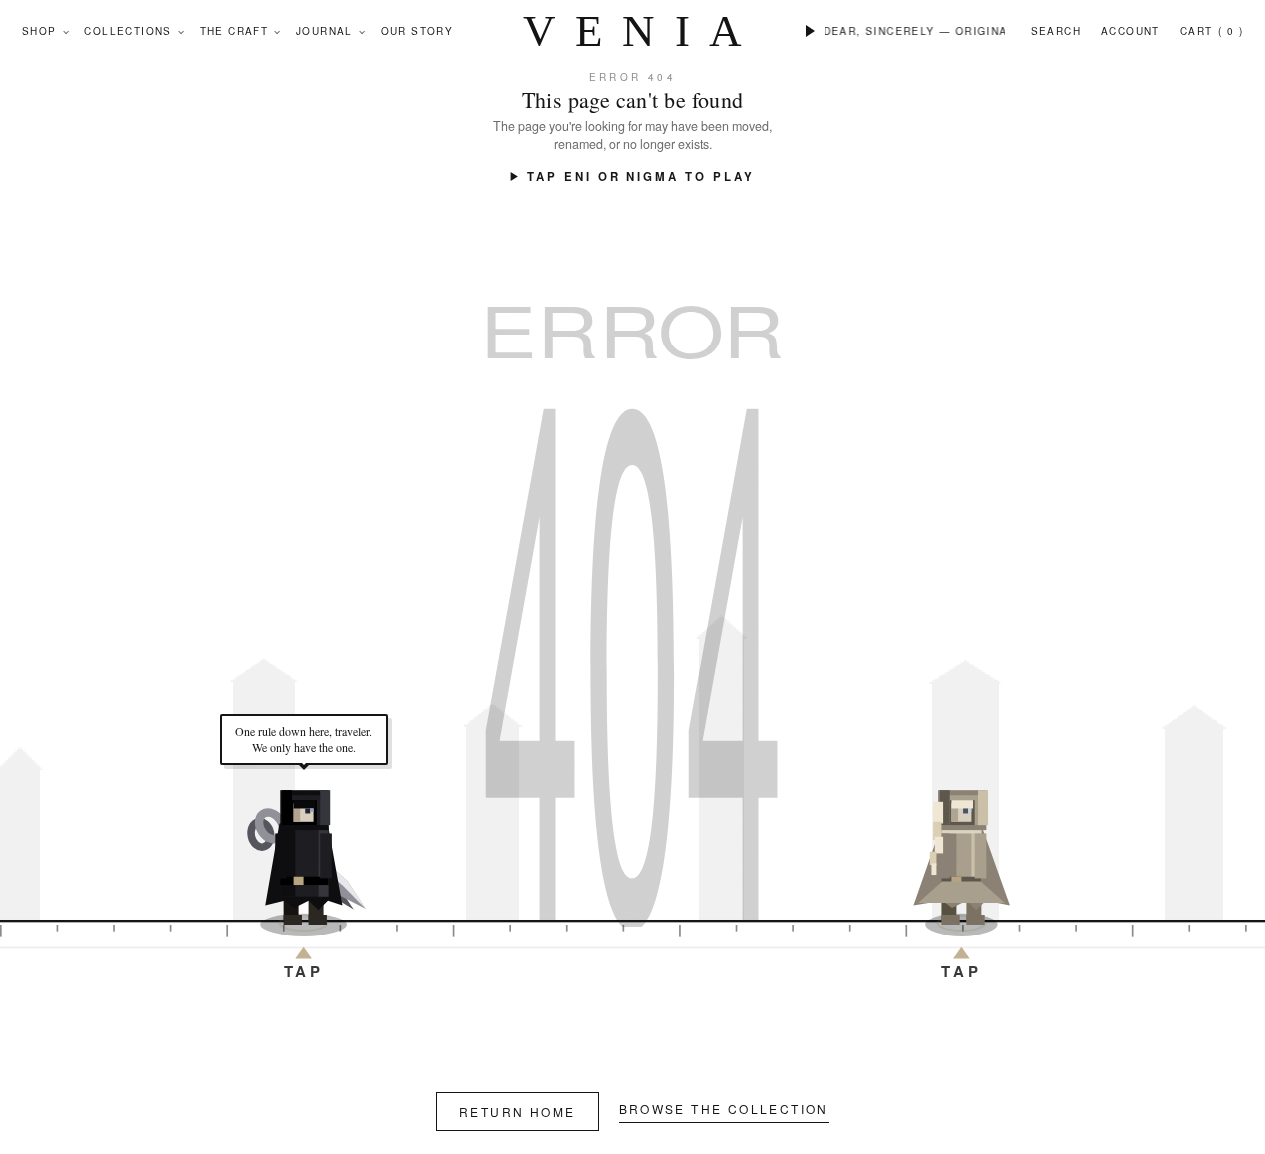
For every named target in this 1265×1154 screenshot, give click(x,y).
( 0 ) (1230, 31)
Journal (324, 31)
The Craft (234, 31)
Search (1056, 31)
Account (1130, 31)
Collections (127, 31)
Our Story (417, 31)
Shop (39, 31)
